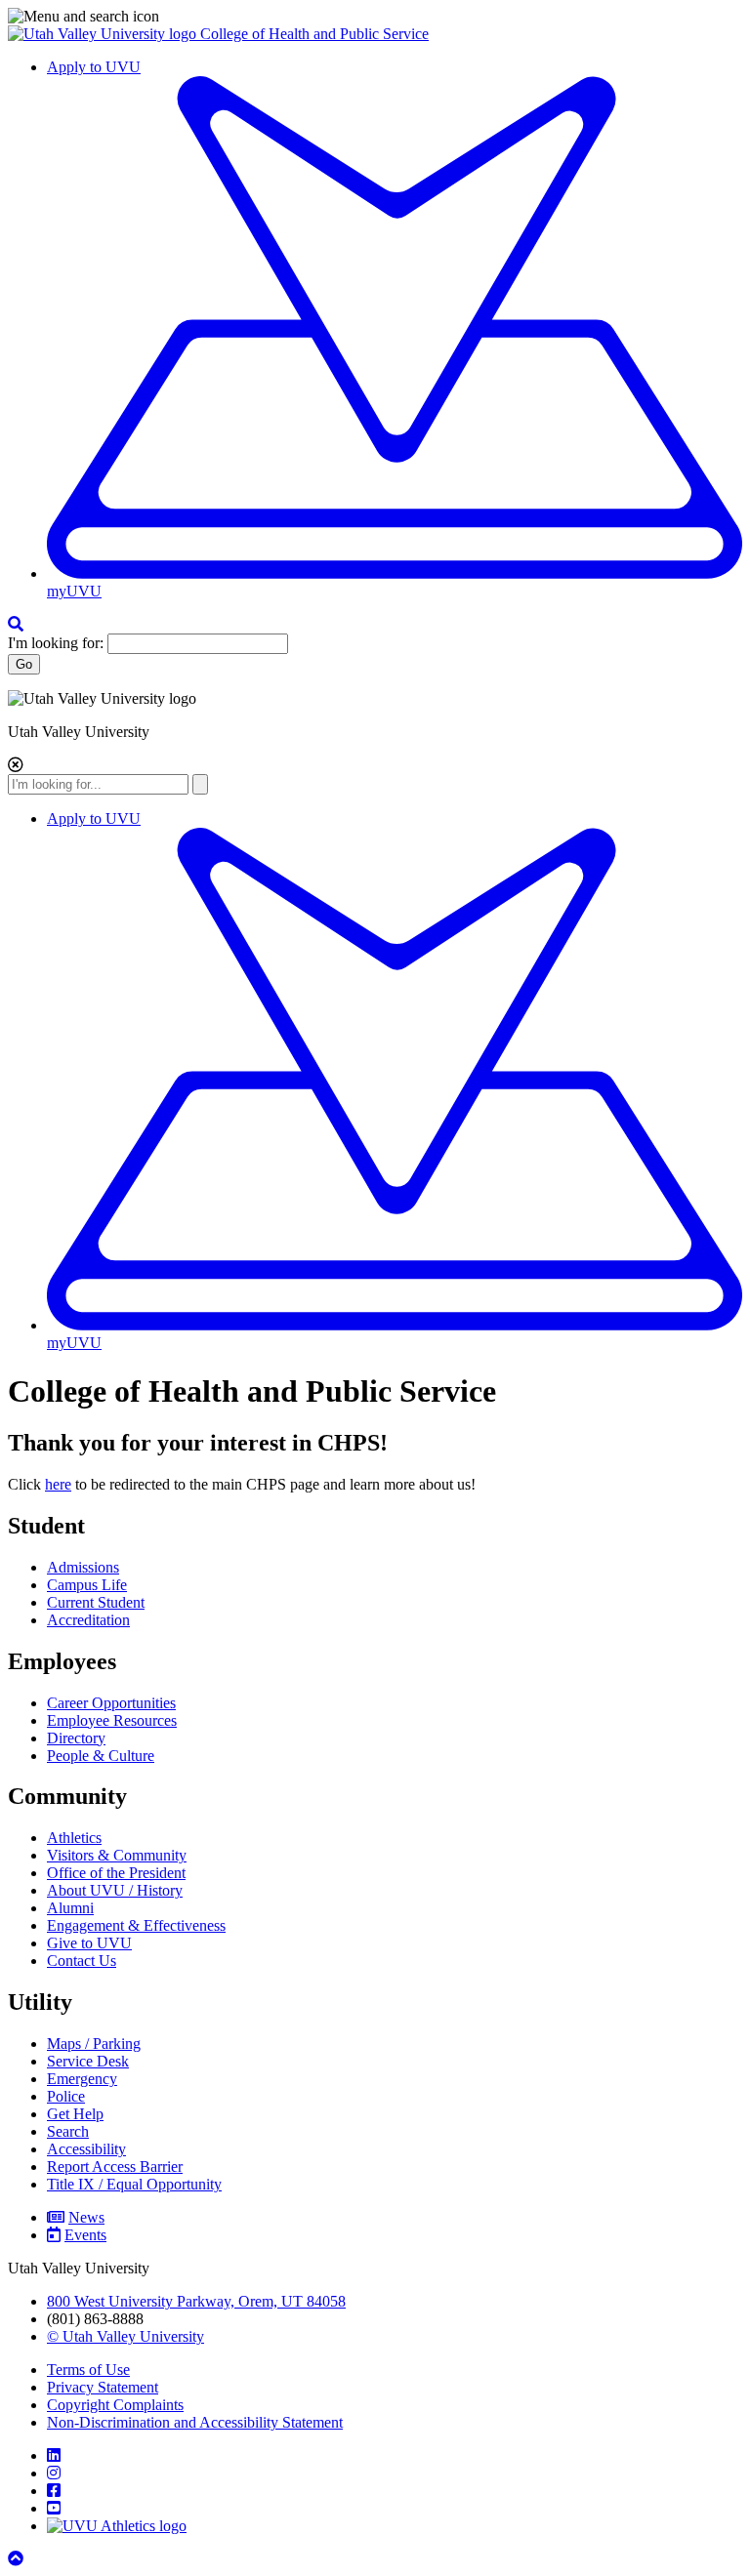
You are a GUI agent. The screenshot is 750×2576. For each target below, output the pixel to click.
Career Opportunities (111, 1703)
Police (66, 2096)
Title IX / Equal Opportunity (134, 2184)
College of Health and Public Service (314, 34)
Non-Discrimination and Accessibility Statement (195, 2422)
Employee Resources (112, 1720)
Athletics (74, 1838)
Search (68, 2131)
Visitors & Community (117, 1855)
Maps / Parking (94, 2044)
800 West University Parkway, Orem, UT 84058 (196, 2301)
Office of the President (116, 1873)
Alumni (70, 1908)
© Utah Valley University (125, 2336)
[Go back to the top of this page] (18, 2559)
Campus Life (87, 1585)
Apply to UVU (94, 67)
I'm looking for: (56, 643)
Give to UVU (89, 1943)
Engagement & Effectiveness (136, 1925)
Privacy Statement (103, 2387)
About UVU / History (115, 1890)
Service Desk (88, 2061)
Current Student (96, 1602)
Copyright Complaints (115, 2405)
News (86, 2217)
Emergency (82, 2079)
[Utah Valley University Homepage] (104, 34)
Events (85, 2235)
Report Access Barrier (115, 2167)
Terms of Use (88, 2370)
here (58, 1484)
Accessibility (86, 2149)
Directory (76, 1738)
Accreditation (88, 1620)
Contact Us (82, 1961)
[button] (375, 17)
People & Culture (101, 1756)
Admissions (83, 1567)
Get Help (75, 2114)
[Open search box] (16, 624)
